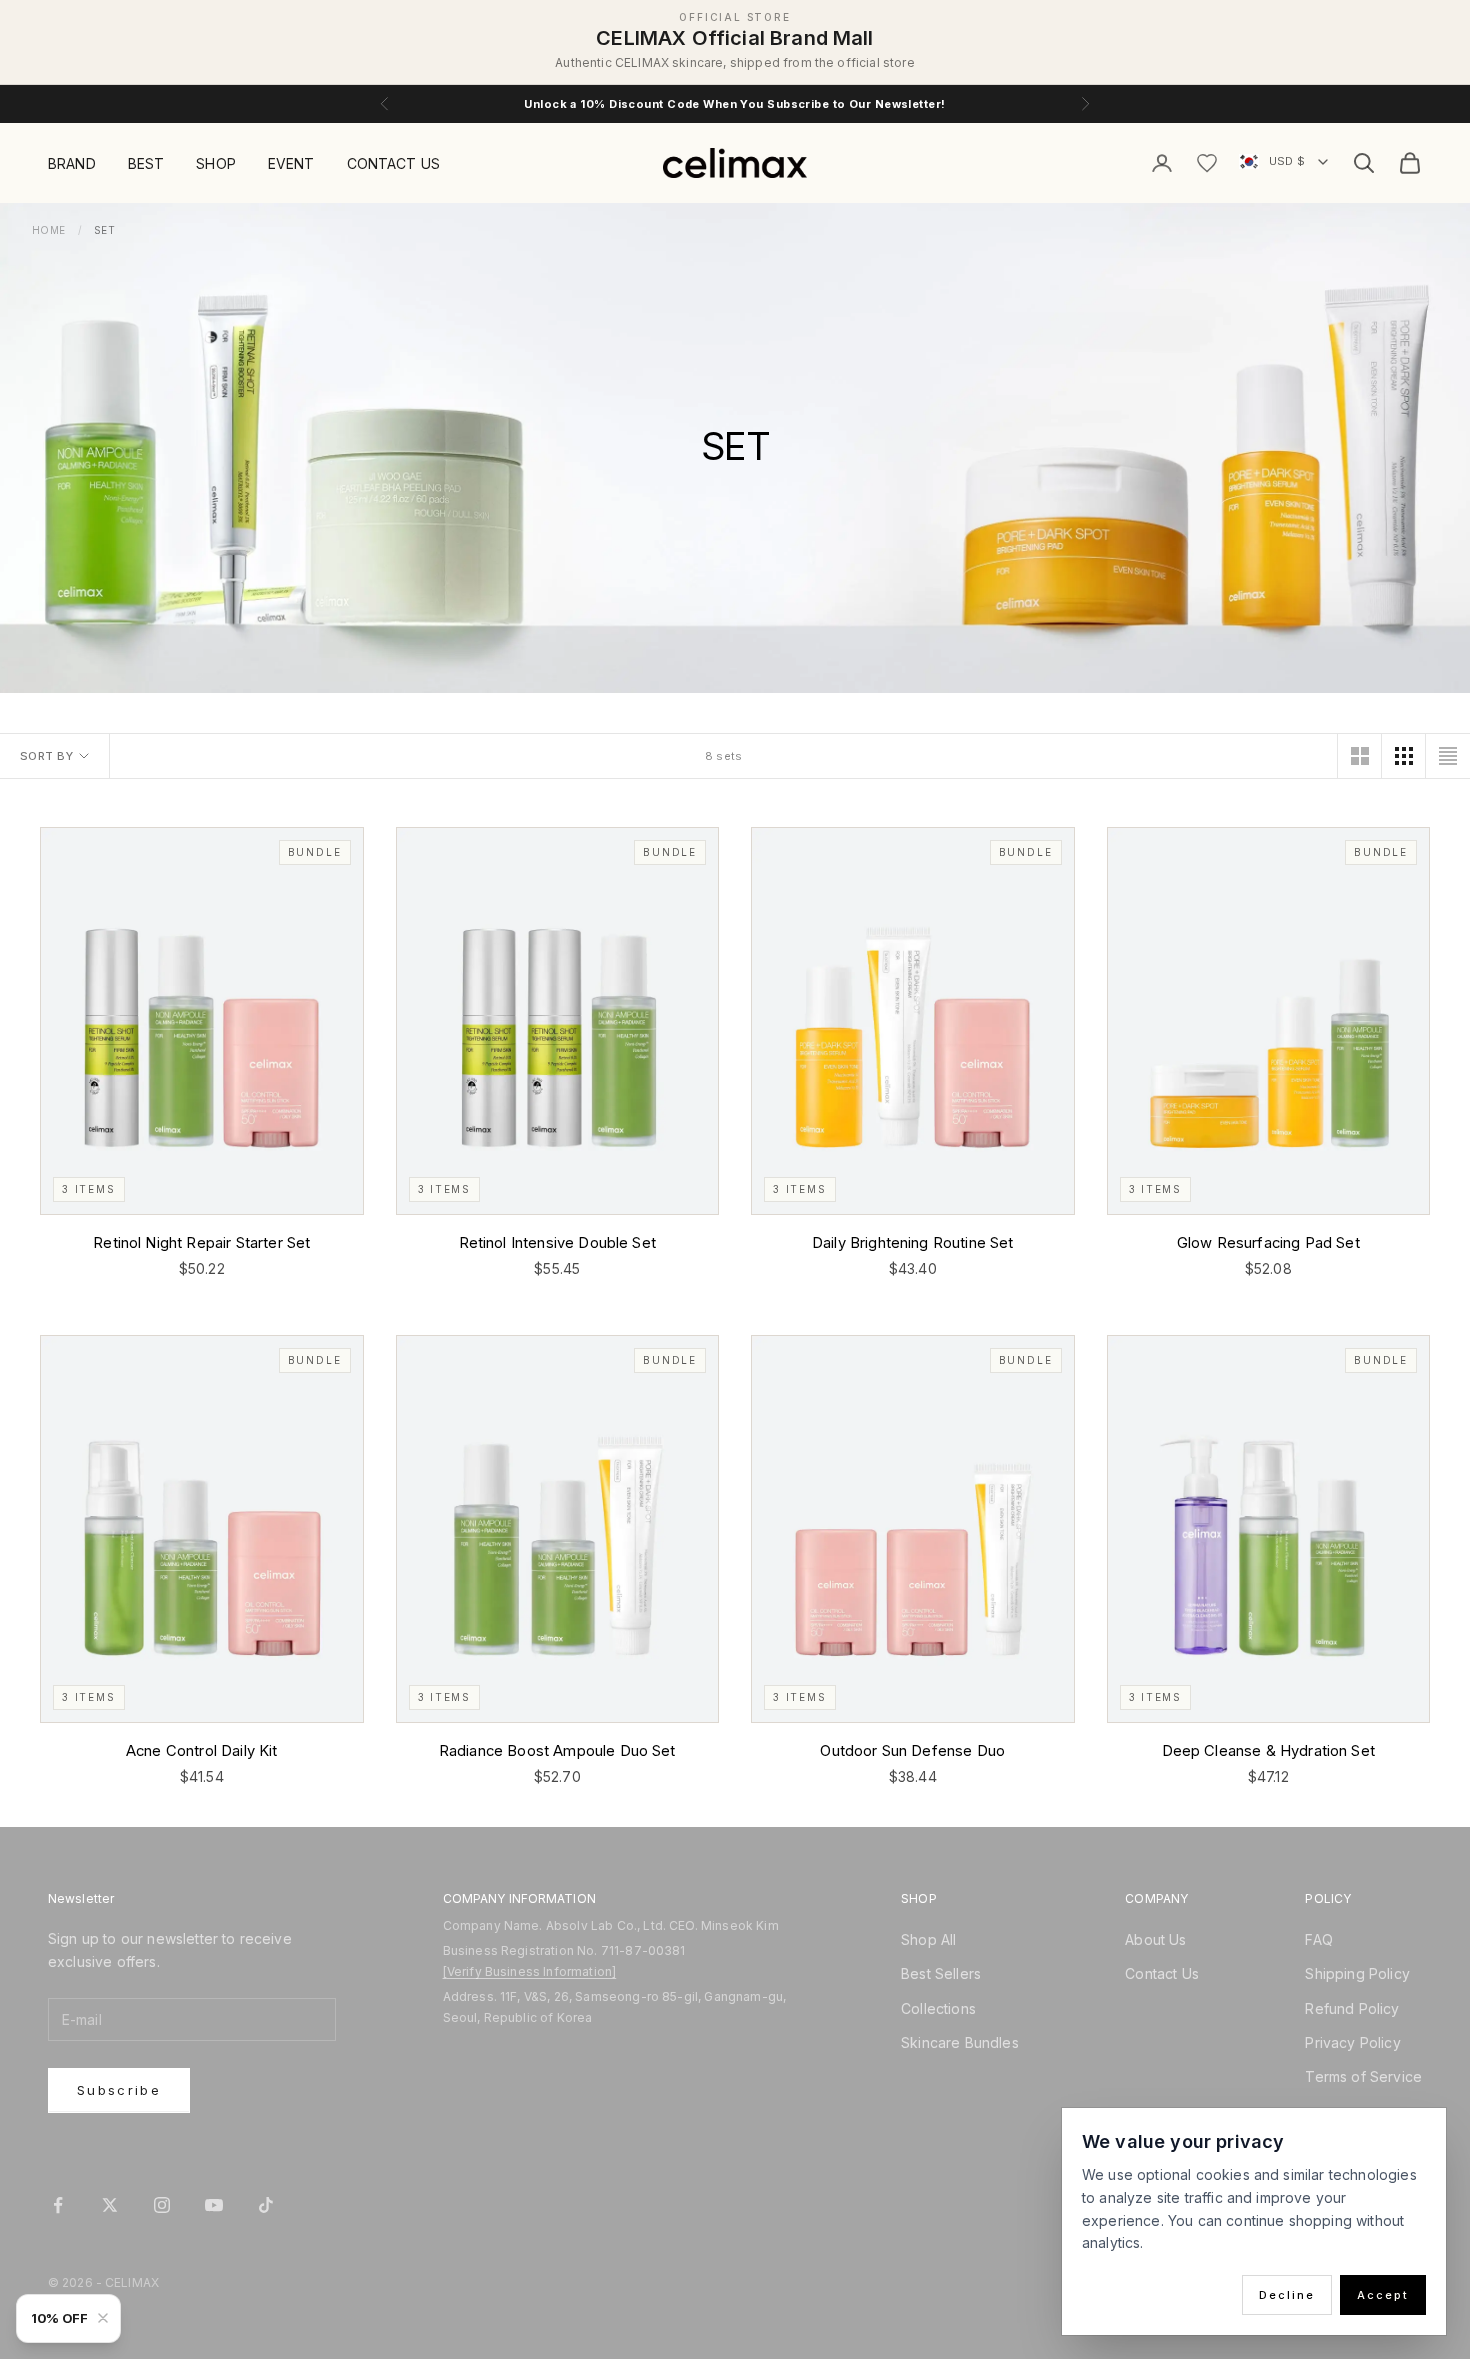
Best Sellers (941, 1973)
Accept (1383, 2295)
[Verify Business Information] (530, 1971)
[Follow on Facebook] (58, 2205)
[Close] (107, 2318)
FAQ (1318, 1939)
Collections (938, 2008)
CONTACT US (393, 163)
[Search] (1364, 163)
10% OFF (59, 2318)
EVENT (291, 163)
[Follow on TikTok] (266, 2205)
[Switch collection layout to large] (1360, 756)
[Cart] (1410, 163)
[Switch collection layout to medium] (1404, 756)
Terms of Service (1363, 2076)
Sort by (46, 756)
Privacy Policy (1352, 2042)
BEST (146, 163)
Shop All (928, 1939)
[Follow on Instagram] (162, 2205)
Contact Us (1162, 1973)
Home (49, 230)
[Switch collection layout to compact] (1448, 756)
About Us (1155, 1939)
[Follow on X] (110, 2205)
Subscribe (119, 2090)
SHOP (216, 163)
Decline (1287, 2295)
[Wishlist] (1207, 163)
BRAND (72, 163)
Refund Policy (1352, 2008)
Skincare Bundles (960, 2042)
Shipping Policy (1357, 1973)
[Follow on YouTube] (214, 2205)
